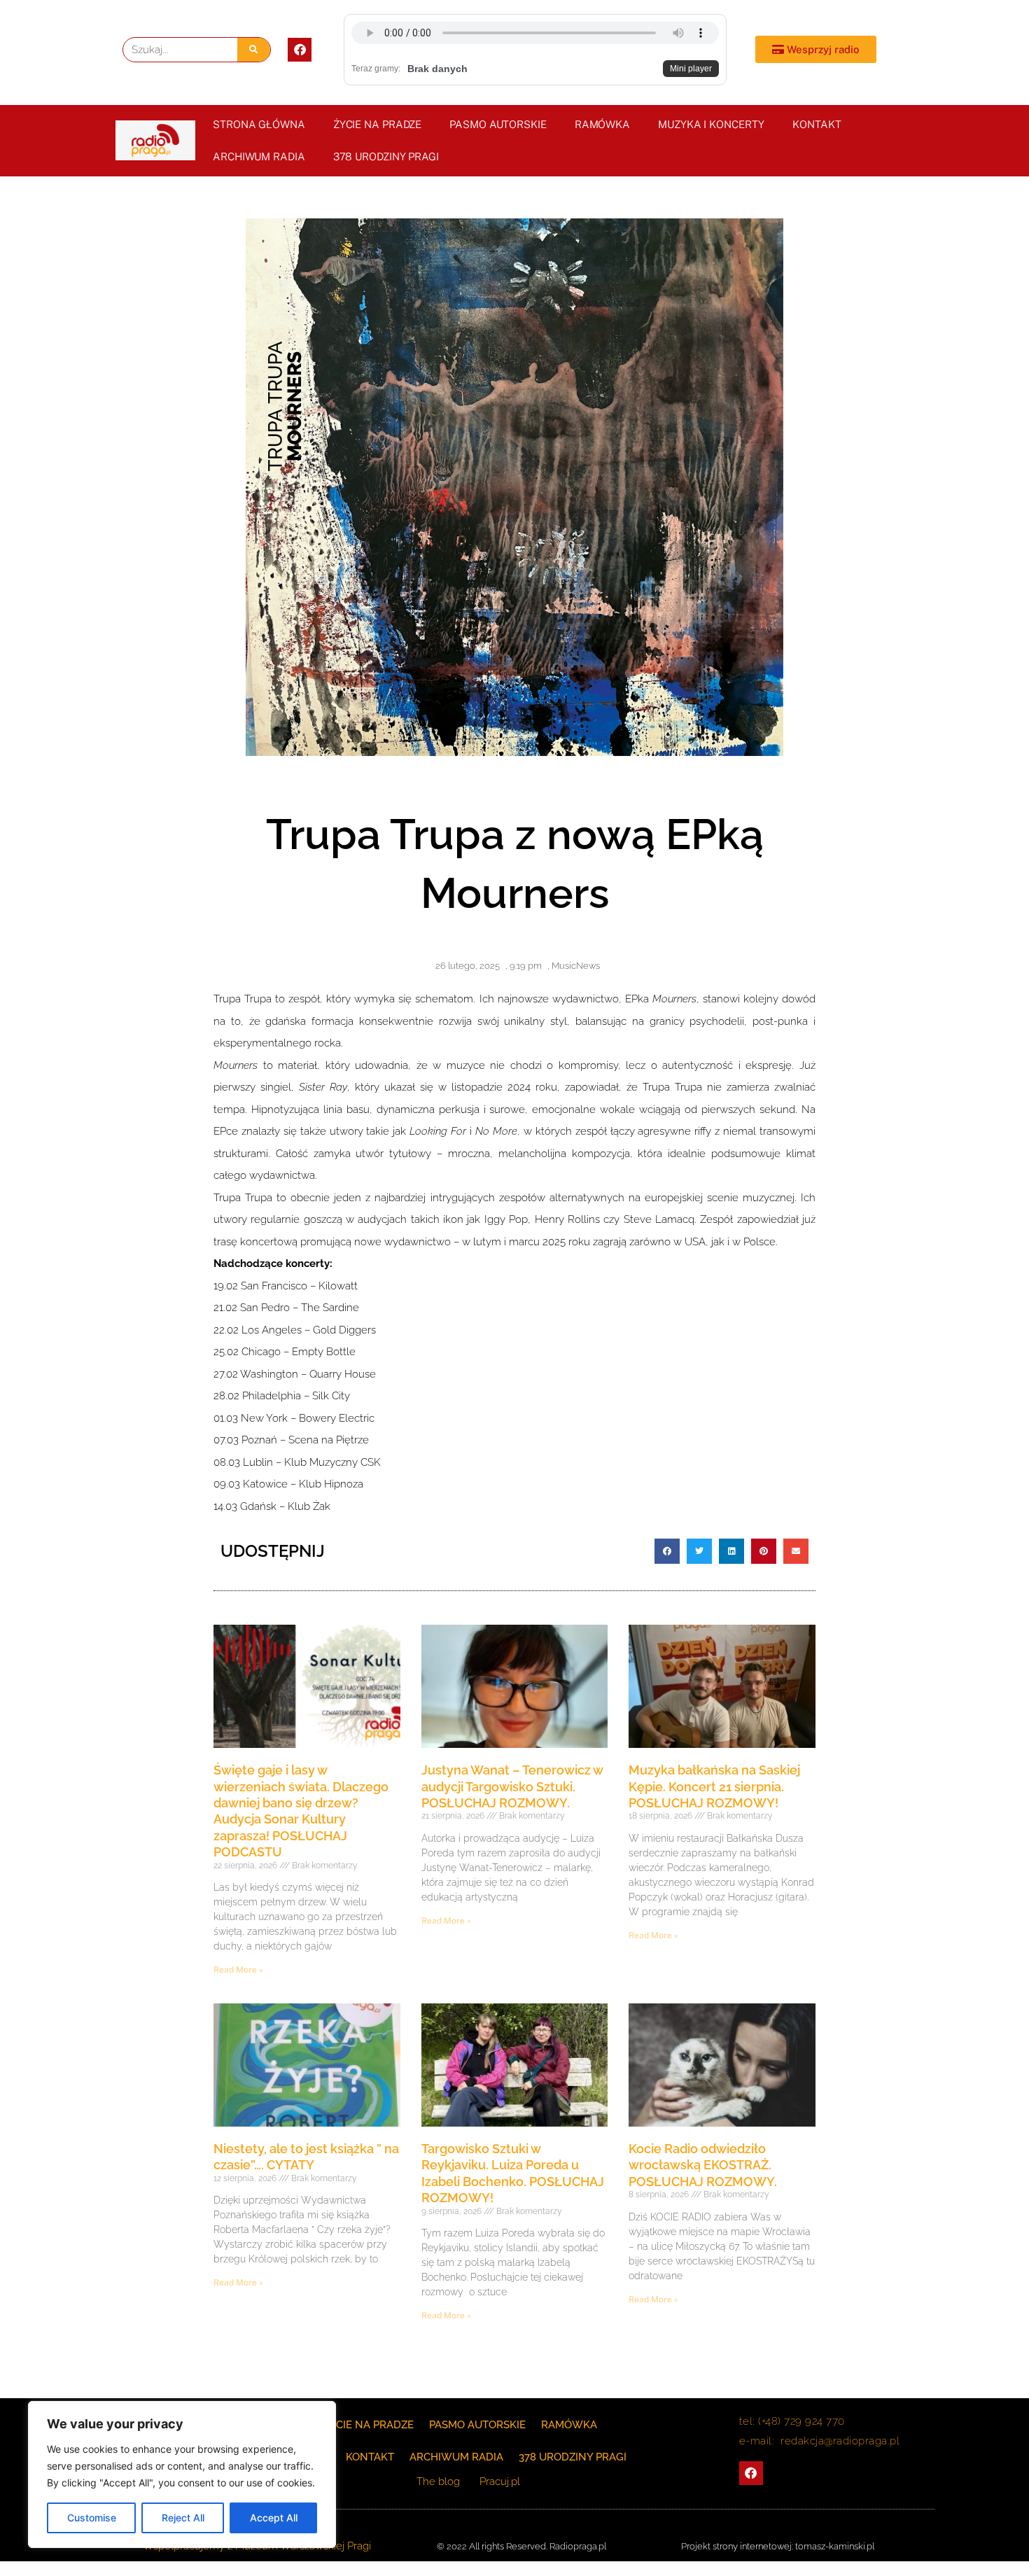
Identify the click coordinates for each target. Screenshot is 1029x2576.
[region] (182, 2474)
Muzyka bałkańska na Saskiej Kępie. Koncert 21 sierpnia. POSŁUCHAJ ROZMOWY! (714, 1786)
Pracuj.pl (500, 2481)
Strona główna (259, 124)
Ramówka (602, 124)
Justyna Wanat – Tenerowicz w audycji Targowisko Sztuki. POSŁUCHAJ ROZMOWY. (512, 1786)
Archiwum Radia (259, 156)
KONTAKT (817, 124)
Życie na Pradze (378, 124)
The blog (440, 2481)
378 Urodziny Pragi (386, 156)
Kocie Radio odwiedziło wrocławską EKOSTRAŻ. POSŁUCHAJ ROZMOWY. (703, 2165)
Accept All (274, 2518)
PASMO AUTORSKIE (498, 124)
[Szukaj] (254, 50)
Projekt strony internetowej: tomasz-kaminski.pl (778, 2546)
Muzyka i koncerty (711, 124)
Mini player (691, 69)
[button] (667, 1551)
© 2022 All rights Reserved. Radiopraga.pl (521, 2546)
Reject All (183, 2518)
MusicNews (576, 966)
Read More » (238, 1970)
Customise (92, 2518)
